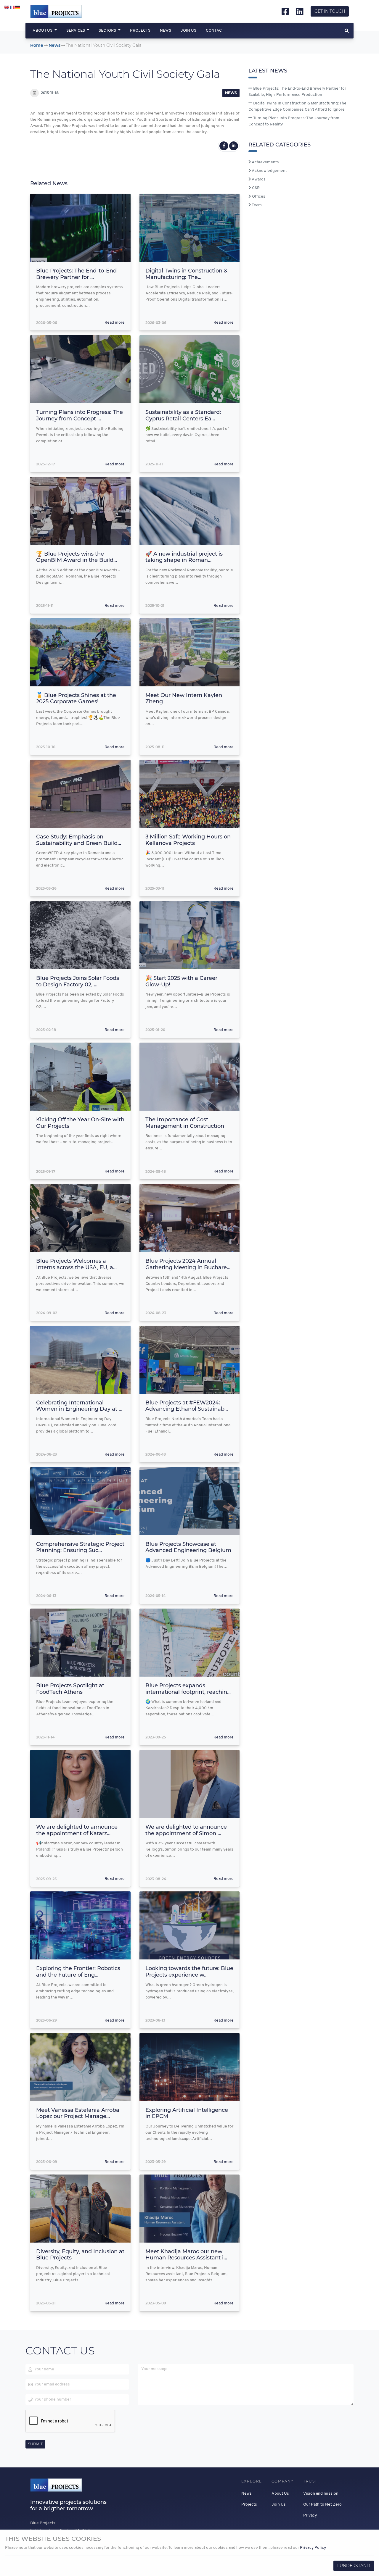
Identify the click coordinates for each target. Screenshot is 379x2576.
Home (37, 45)
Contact (215, 31)
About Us (280, 2494)
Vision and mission (321, 2494)
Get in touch (330, 11)
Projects (140, 31)
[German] (18, 8)
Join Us (188, 31)
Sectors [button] (108, 31)
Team (256, 205)
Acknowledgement (269, 171)
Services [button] (76, 31)
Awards (258, 179)
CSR (255, 188)
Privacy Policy (313, 2548)
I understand (354, 2566)
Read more (115, 323)
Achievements (265, 162)
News (166, 31)
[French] (12, 8)
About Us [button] (43, 31)
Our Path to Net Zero (322, 2505)
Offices (258, 197)
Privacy (310, 2515)
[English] (7, 8)
